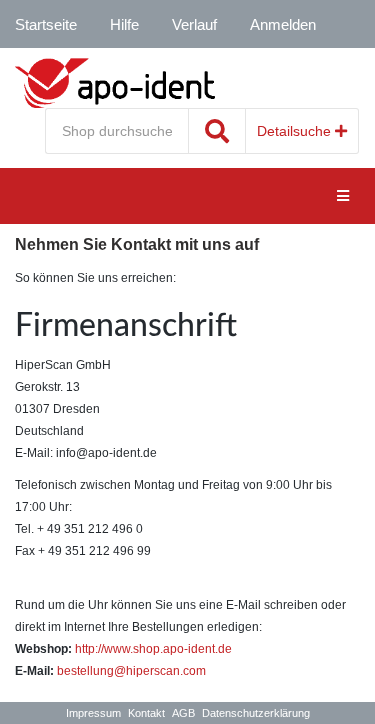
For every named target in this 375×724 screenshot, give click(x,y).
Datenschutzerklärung (256, 713)
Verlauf (194, 24)
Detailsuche (296, 131)
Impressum (93, 713)
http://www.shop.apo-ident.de (153, 649)
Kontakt (146, 713)
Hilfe (124, 24)
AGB (183, 713)
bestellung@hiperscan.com (131, 671)
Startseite (46, 24)
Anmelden (283, 24)
